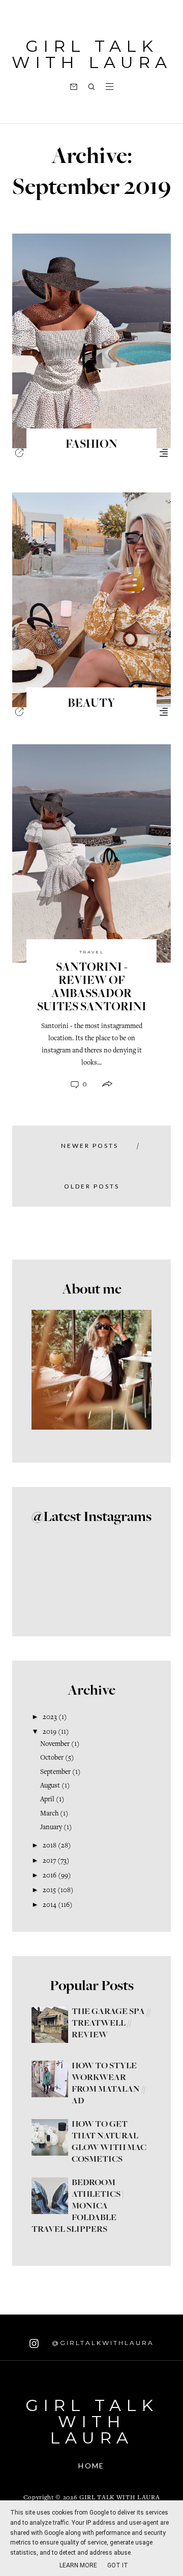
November (55, 1744)
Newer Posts (90, 1146)
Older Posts (92, 1186)
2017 (49, 1861)
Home (91, 2466)
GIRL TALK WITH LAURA (92, 54)
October (52, 1758)
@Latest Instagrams (91, 1517)
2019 (50, 1732)
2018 (50, 1846)
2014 (50, 1905)
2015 (49, 1891)
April (47, 1800)
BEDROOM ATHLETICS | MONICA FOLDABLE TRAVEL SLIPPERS (78, 2206)
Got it (118, 2565)
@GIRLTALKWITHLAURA (101, 2343)
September (55, 1772)
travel (92, 952)
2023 (50, 1718)
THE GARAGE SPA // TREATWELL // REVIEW (111, 2024)
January (51, 1828)
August (50, 1786)
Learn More (78, 2565)
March (49, 1814)
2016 (50, 1876)
